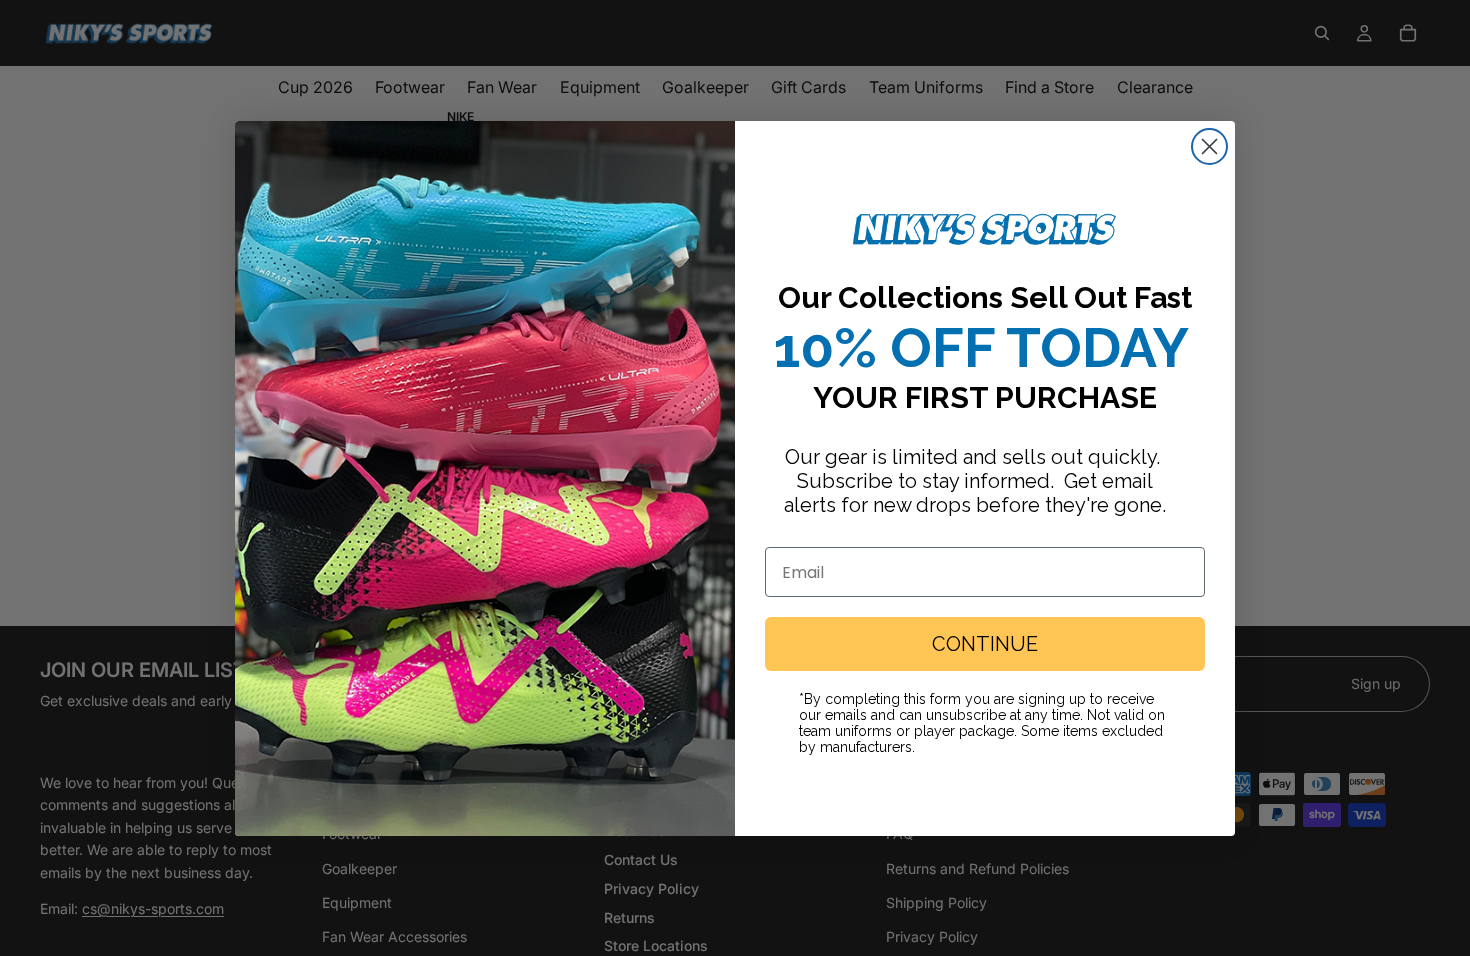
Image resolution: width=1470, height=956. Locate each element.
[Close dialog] (1209, 146)
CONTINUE (985, 644)
